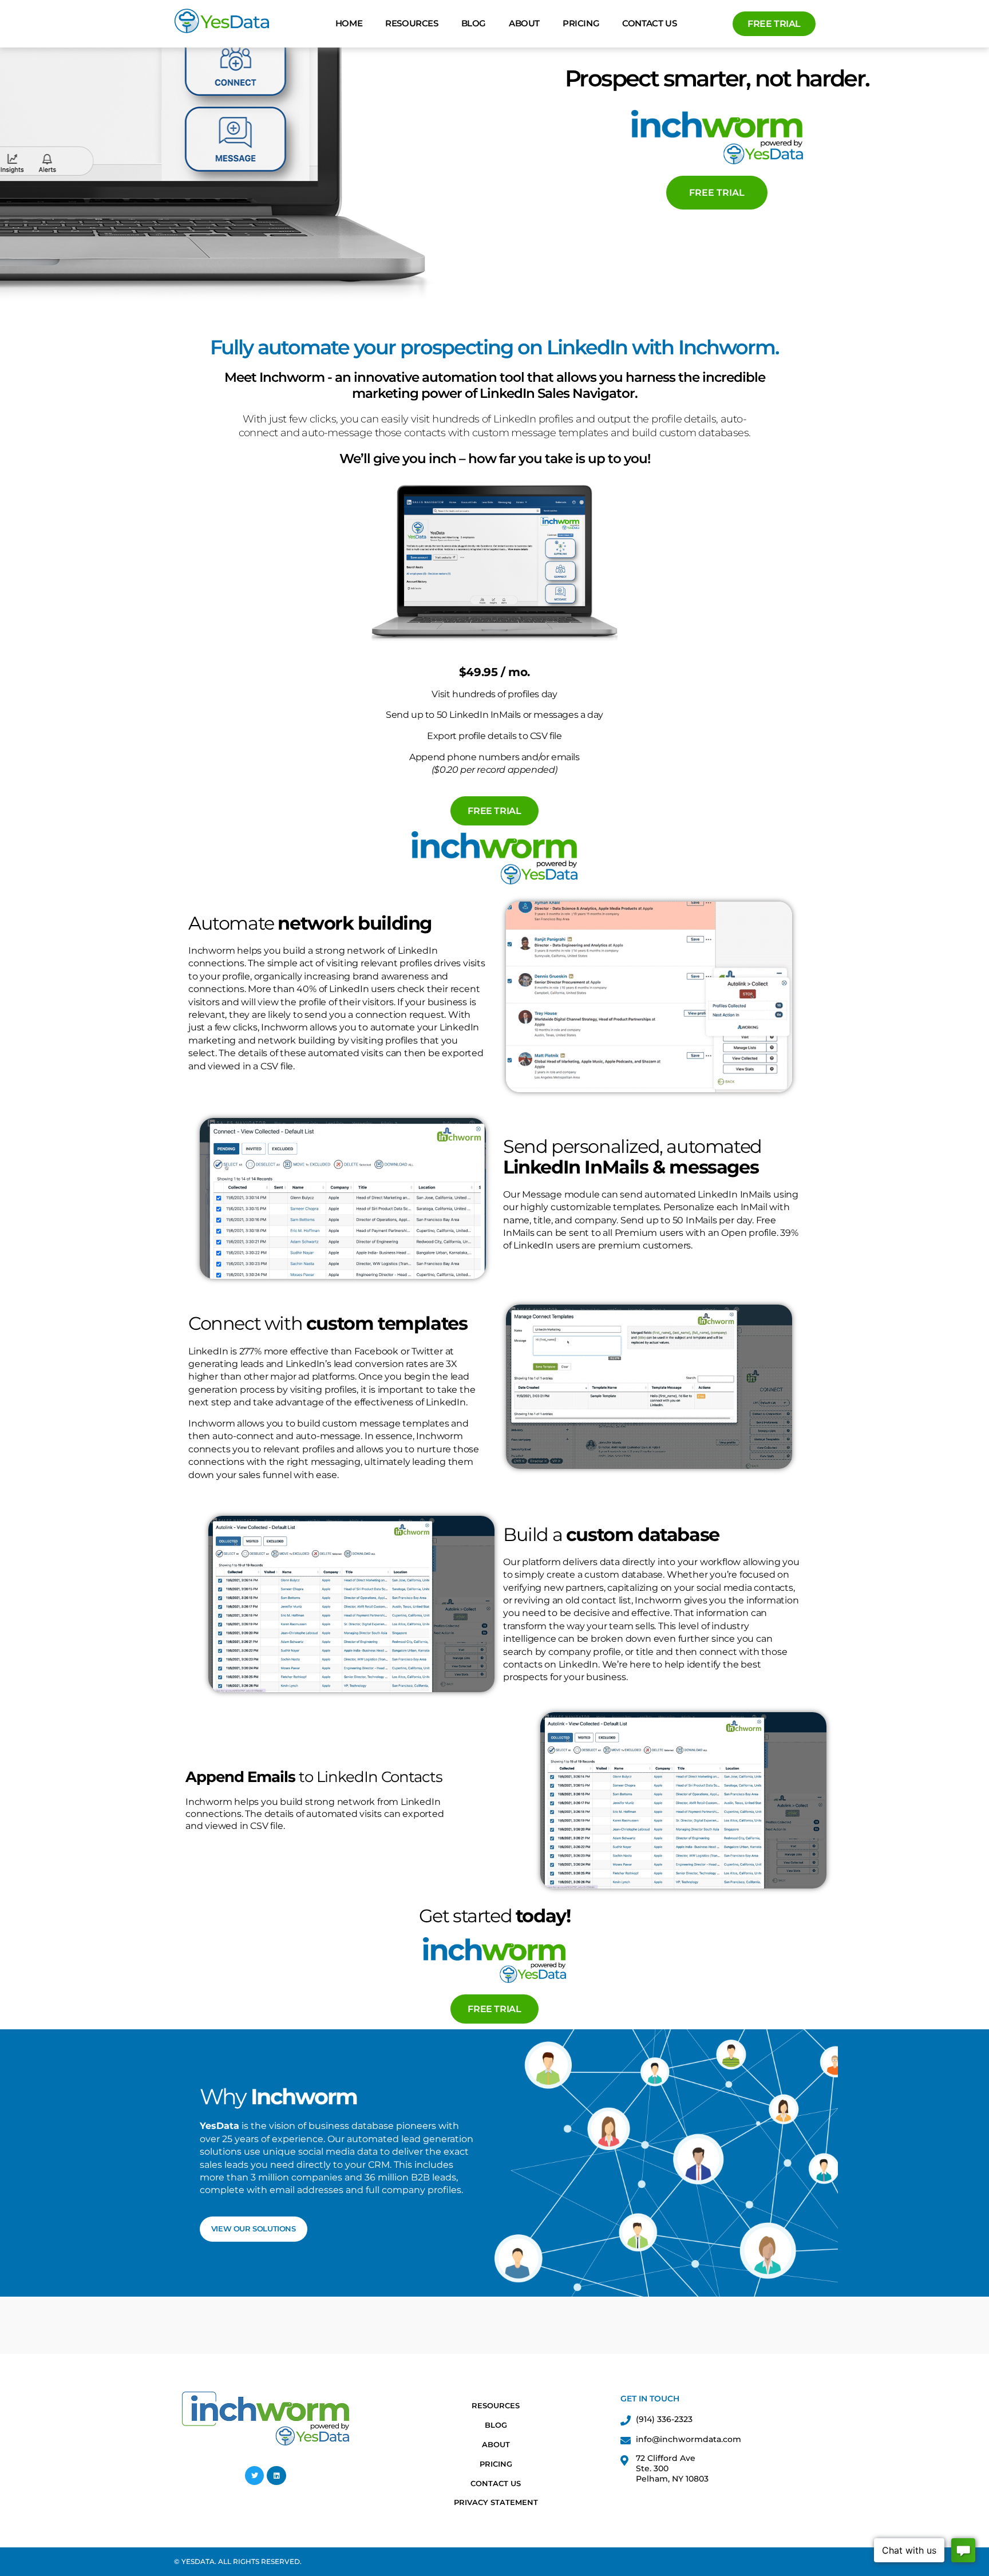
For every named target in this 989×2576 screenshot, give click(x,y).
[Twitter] (255, 2476)
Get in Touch (650, 2399)
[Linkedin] (276, 2476)
